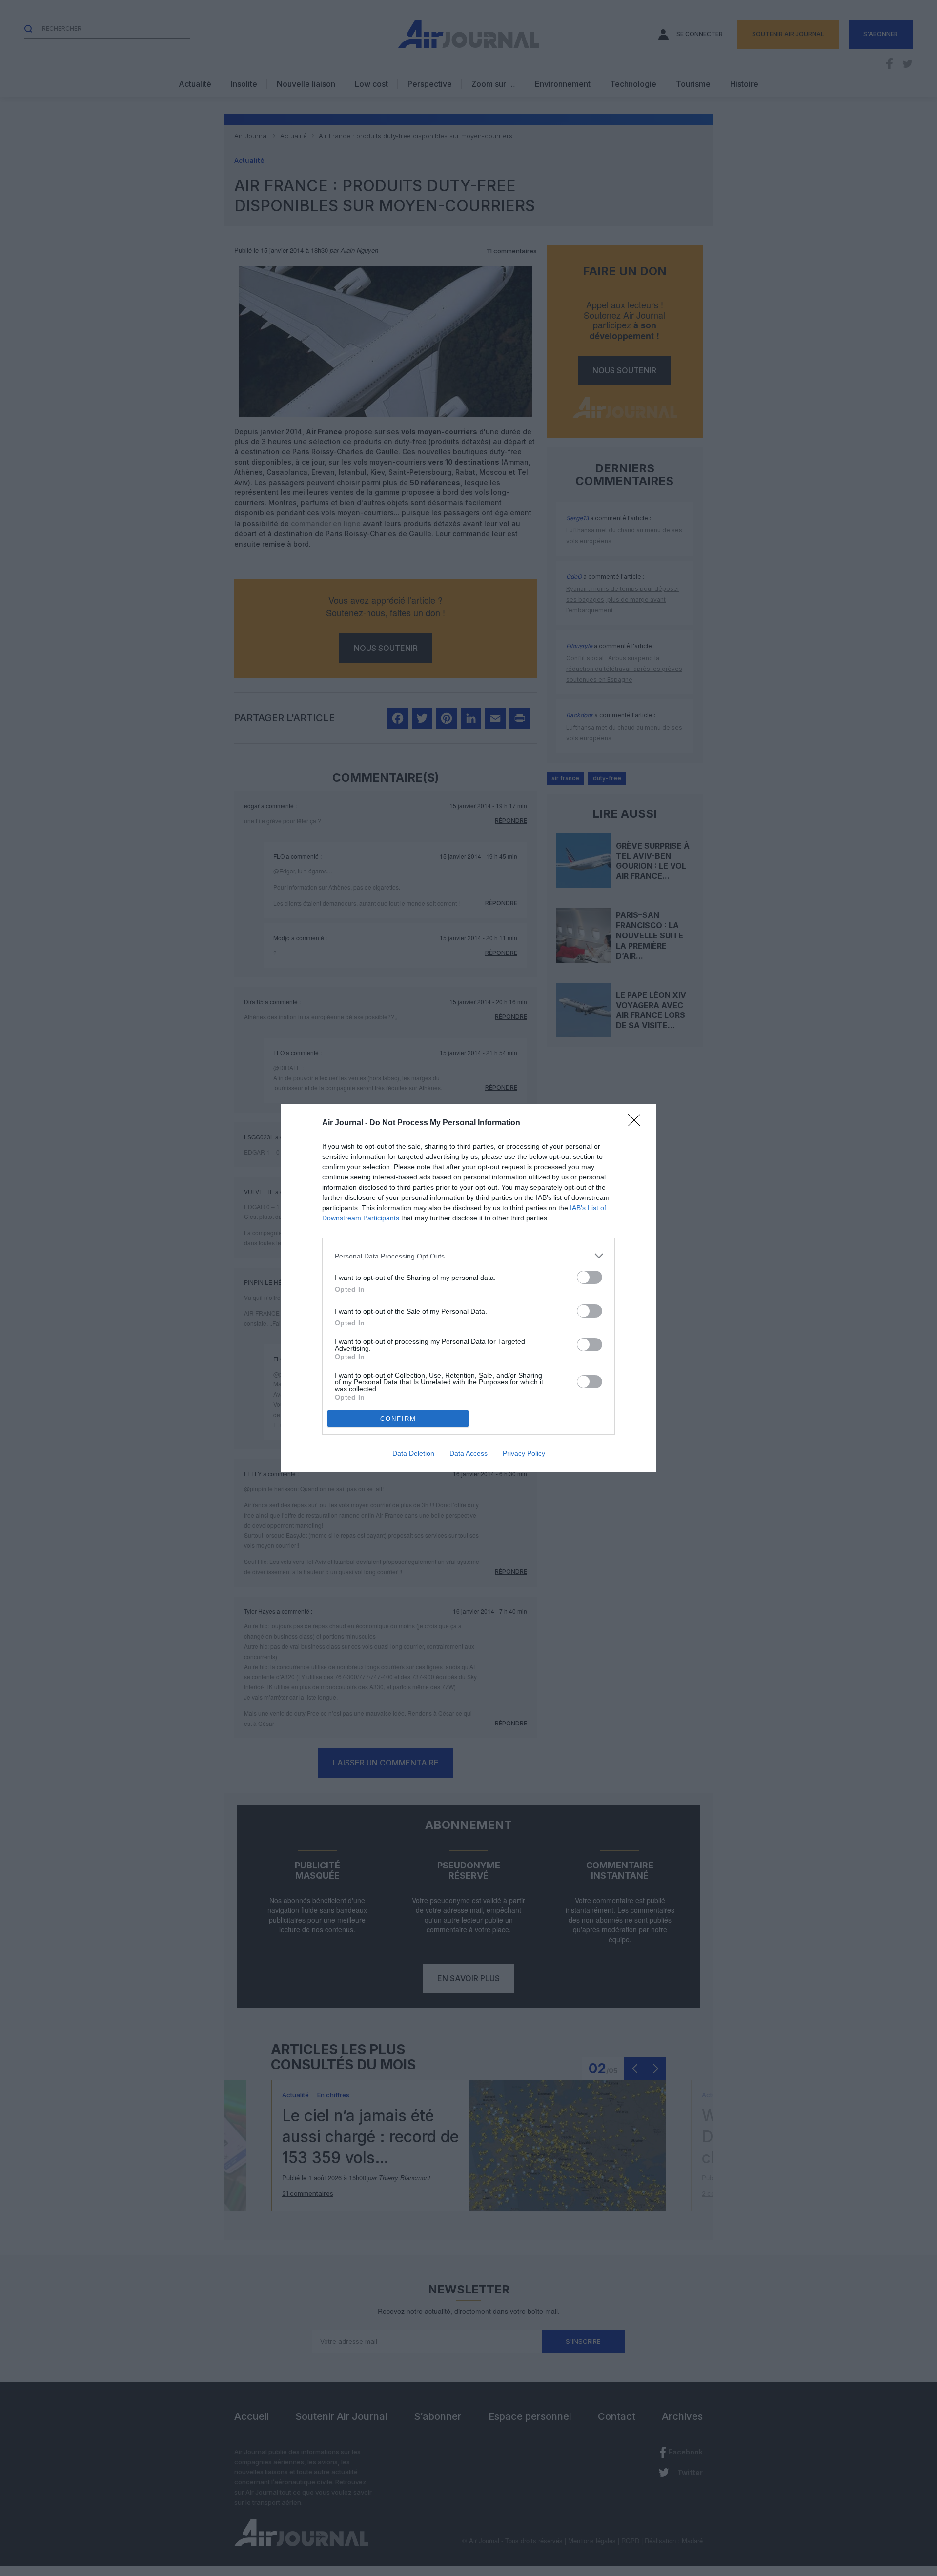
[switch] (590, 1277)
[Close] (637, 1123)
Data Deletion (413, 1453)
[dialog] (468, 1288)
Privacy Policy (524, 1453)
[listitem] (468, 1256)
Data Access (468, 1453)
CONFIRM (398, 1419)
